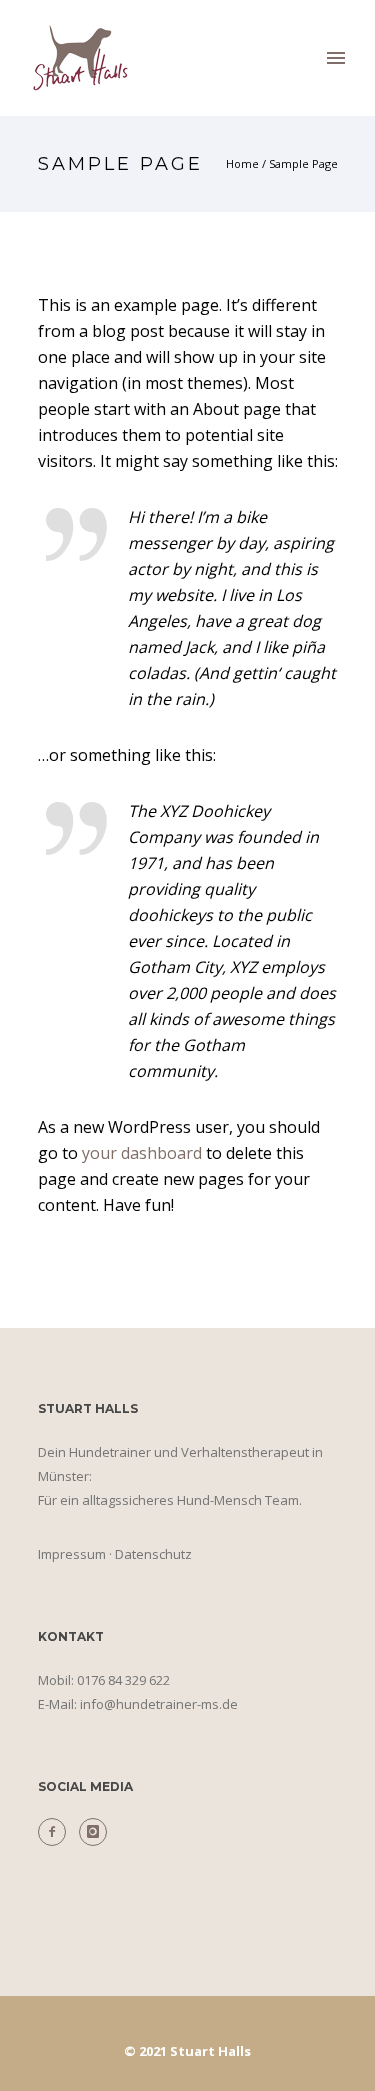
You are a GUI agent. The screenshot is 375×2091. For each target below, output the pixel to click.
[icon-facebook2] (57, 1832)
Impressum (72, 1554)
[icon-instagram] (93, 1832)
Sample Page (303, 163)
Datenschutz (153, 1554)
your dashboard (142, 1153)
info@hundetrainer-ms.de (159, 1704)
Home (242, 163)
